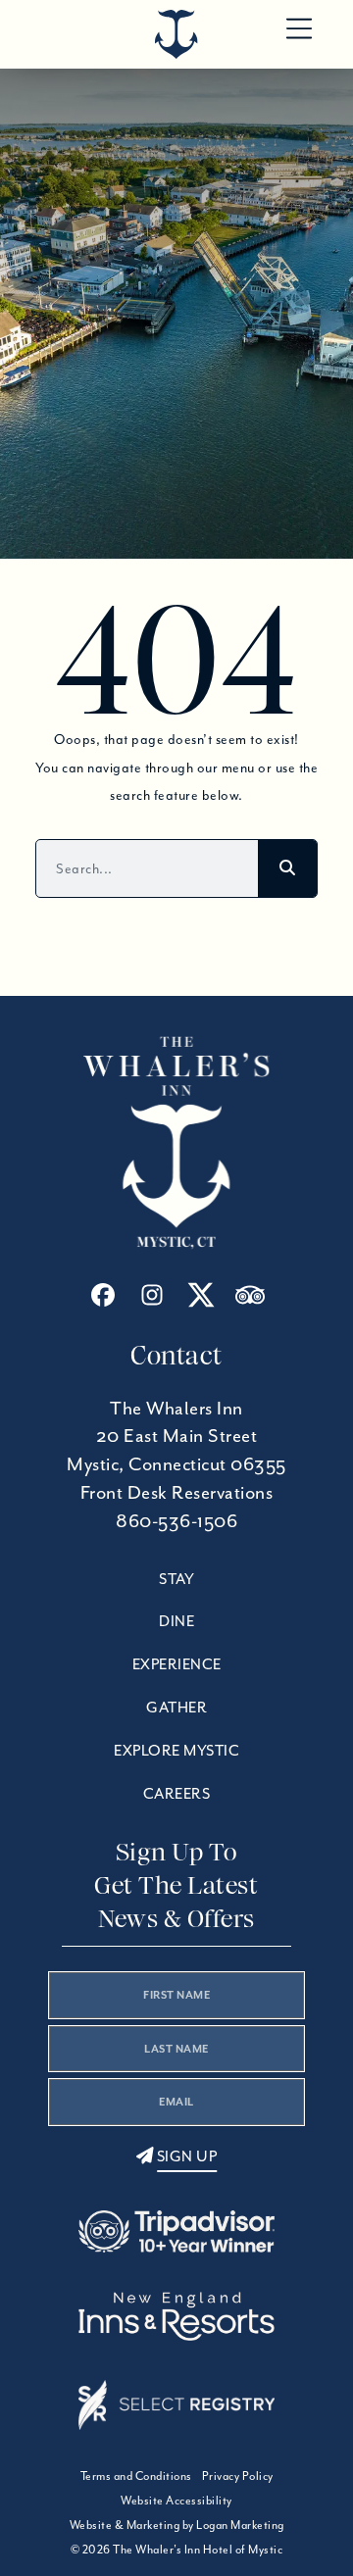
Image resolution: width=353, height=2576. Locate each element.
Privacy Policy (238, 2476)
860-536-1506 (176, 1521)
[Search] (287, 868)
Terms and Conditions (136, 2476)
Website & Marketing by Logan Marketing (177, 2525)
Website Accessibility (176, 2500)
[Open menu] (299, 29)
